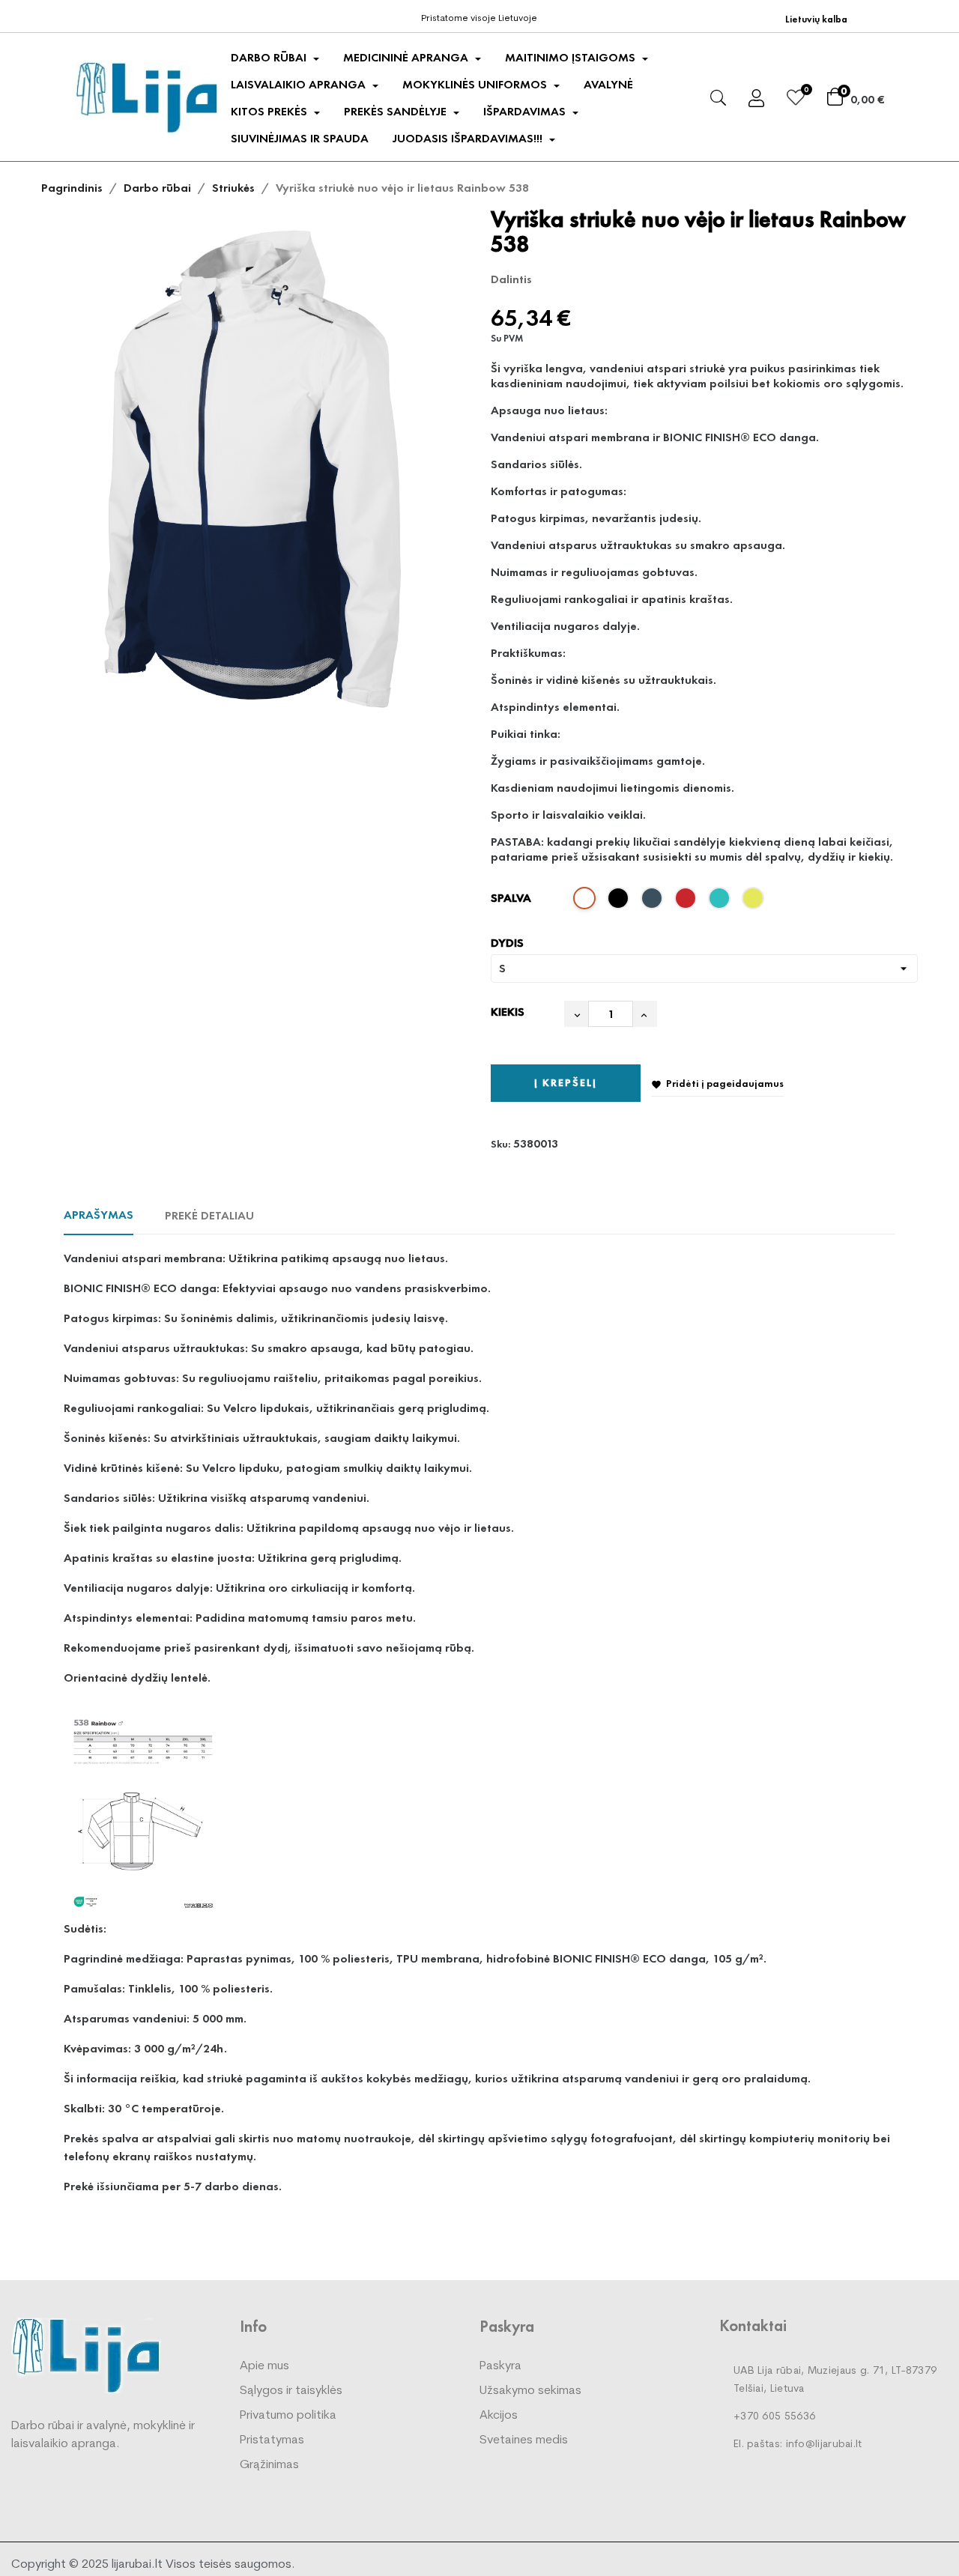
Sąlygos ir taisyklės (291, 2391)
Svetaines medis (524, 2440)
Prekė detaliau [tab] (209, 1215)
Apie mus (264, 2366)
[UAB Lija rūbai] (86, 2355)
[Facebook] (85, 15)
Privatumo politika (288, 2416)
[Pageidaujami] (796, 100)
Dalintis (551, 279)
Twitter (574, 279)
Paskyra (500, 2366)
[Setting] (756, 101)
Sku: (500, 1144)
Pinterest (597, 279)
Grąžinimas (269, 2465)
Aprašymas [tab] (99, 1215)
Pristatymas (272, 2440)
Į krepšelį (566, 1082)
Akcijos (499, 2416)
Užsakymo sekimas (530, 2391)
